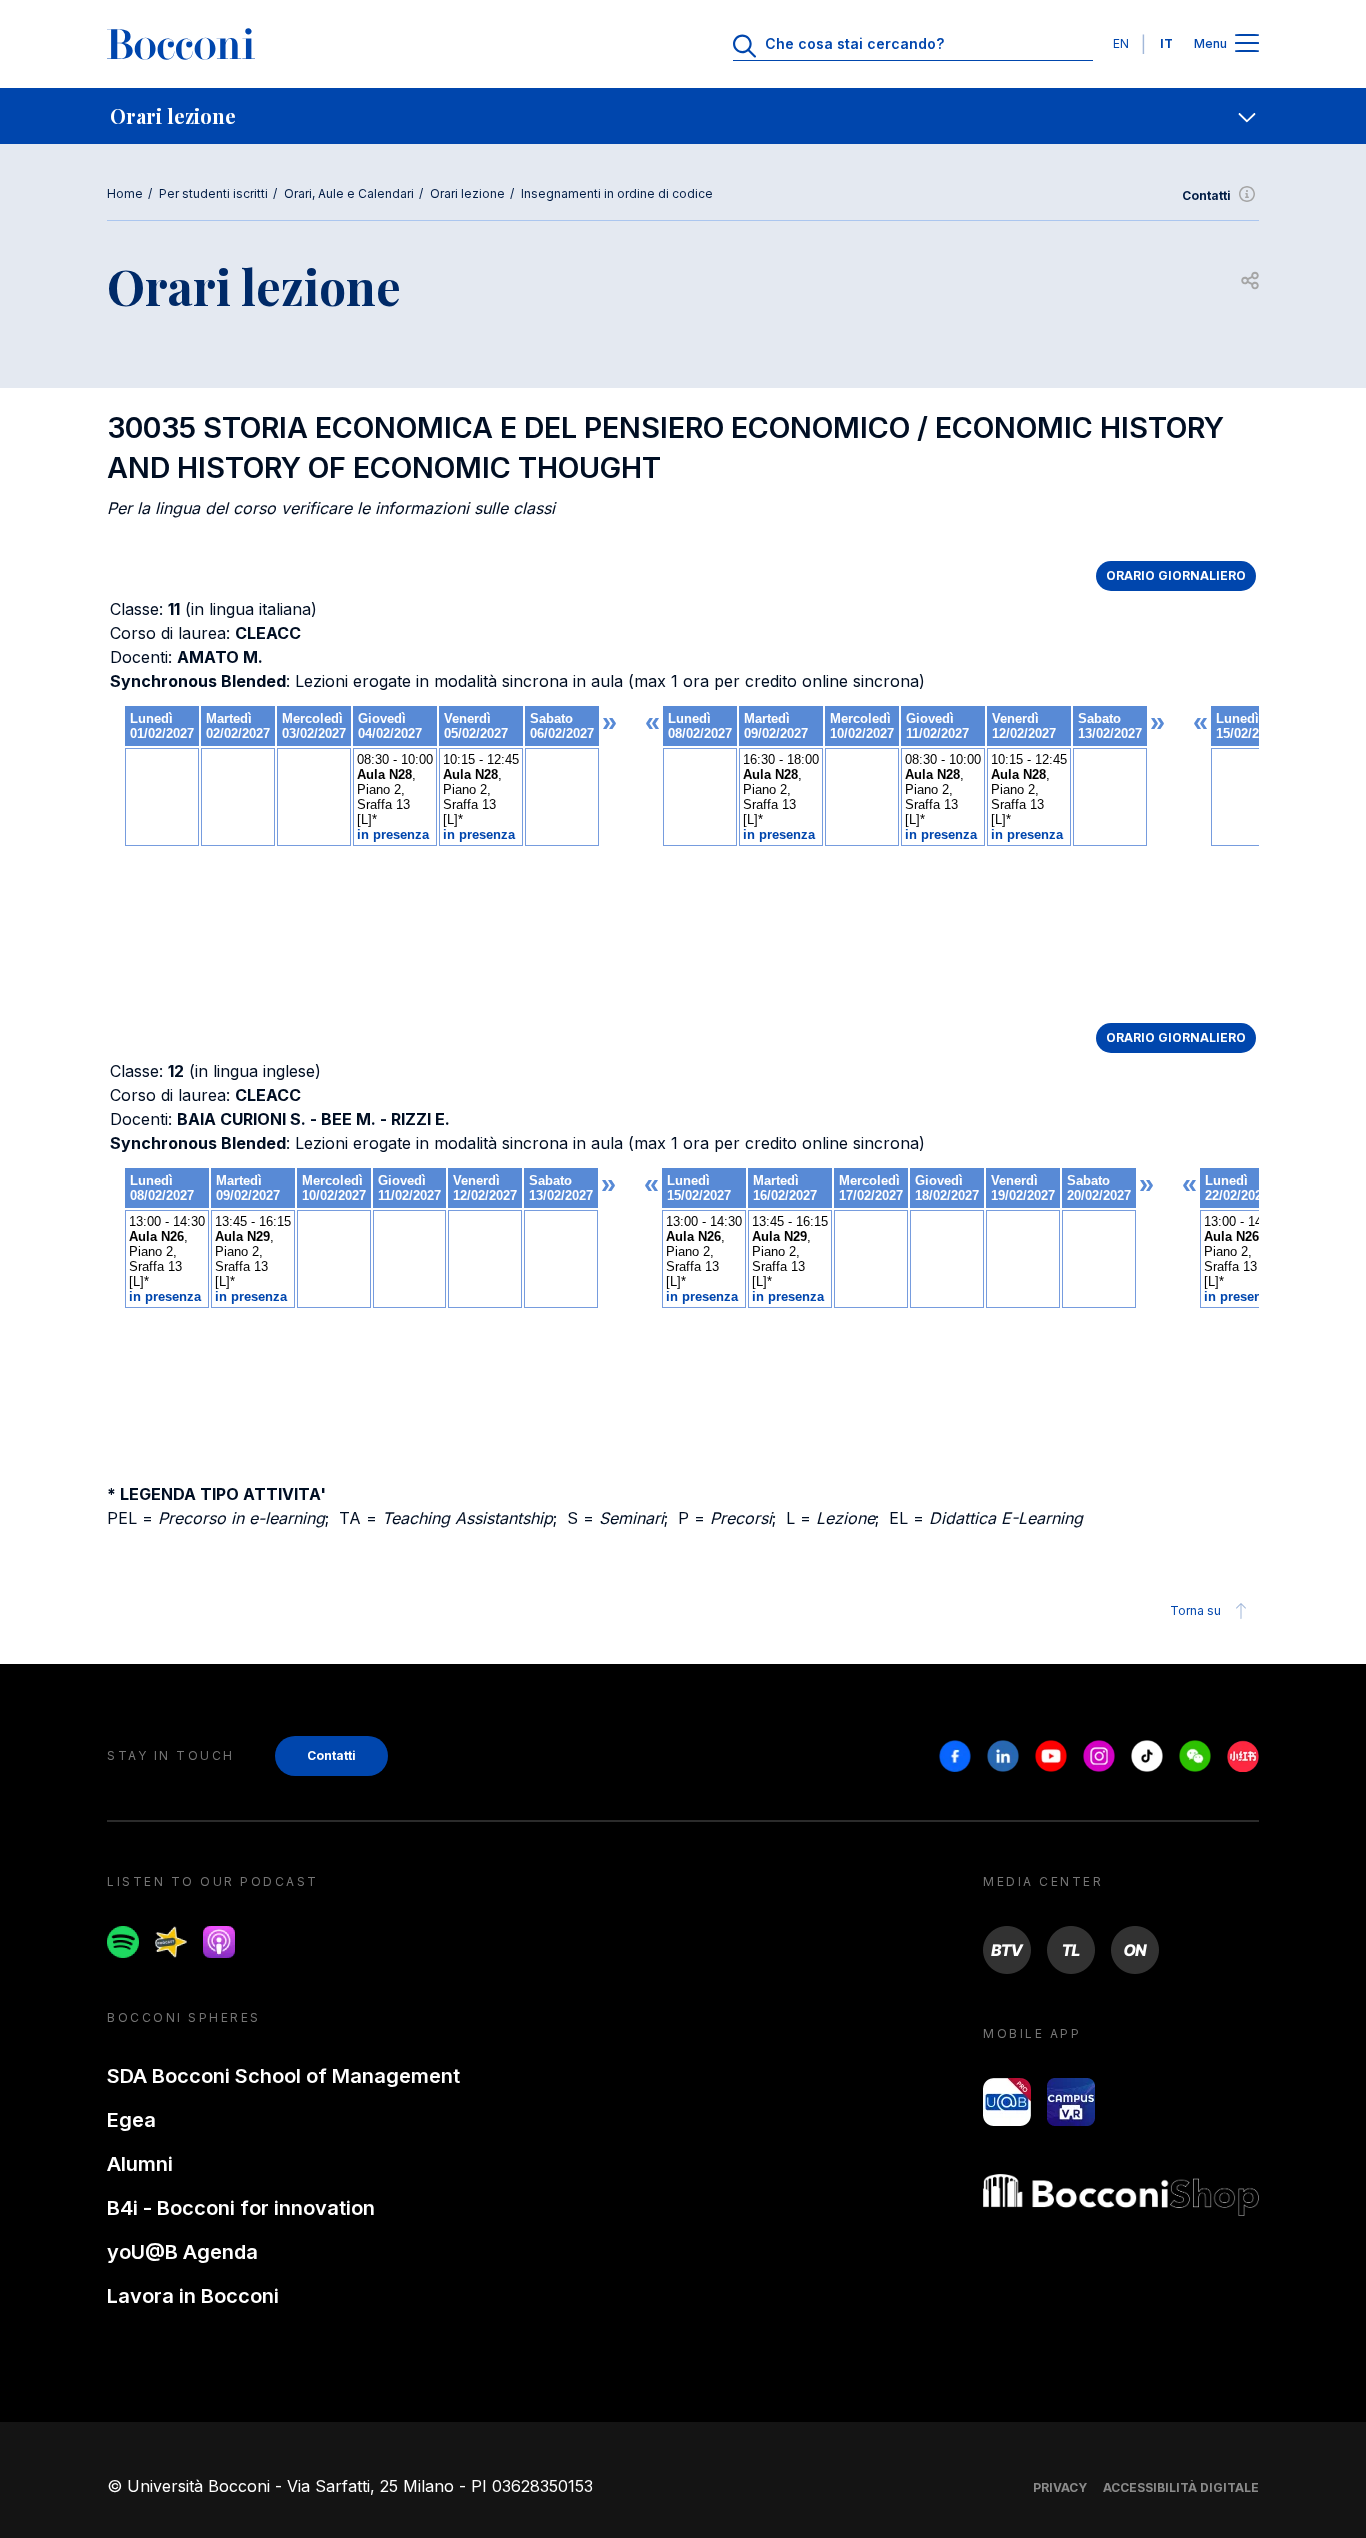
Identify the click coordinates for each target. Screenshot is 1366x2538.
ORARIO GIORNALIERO (1176, 575)
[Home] (181, 44)
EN (1121, 43)
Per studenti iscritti (213, 193)
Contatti (1206, 195)
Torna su (1195, 1610)
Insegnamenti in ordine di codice (617, 193)
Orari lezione (467, 193)
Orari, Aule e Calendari (349, 193)
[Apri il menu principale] (1247, 44)
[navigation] (683, 116)
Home (125, 193)
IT (1166, 43)
